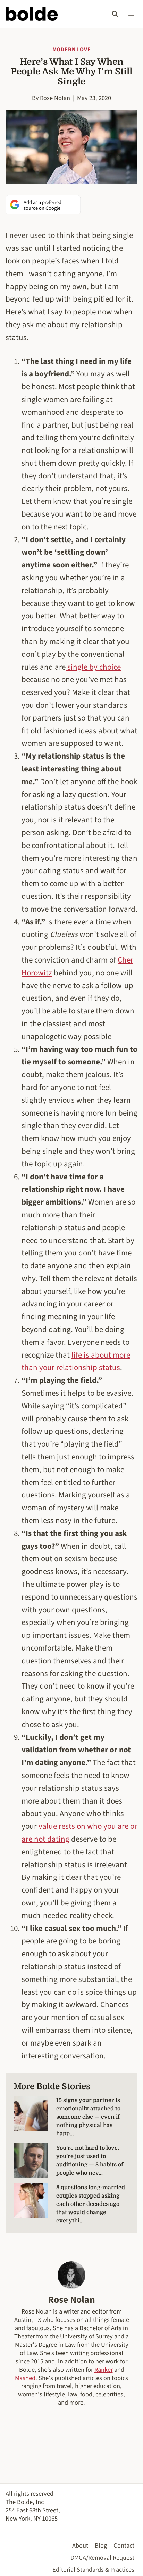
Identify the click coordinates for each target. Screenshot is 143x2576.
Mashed (25, 2378)
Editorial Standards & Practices (93, 2570)
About (80, 2546)
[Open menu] (131, 14)
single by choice (93, 667)
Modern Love (72, 50)
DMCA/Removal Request (102, 2558)
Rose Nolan (55, 98)
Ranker (104, 2370)
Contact (124, 2546)
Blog (101, 2546)
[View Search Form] (115, 14)
